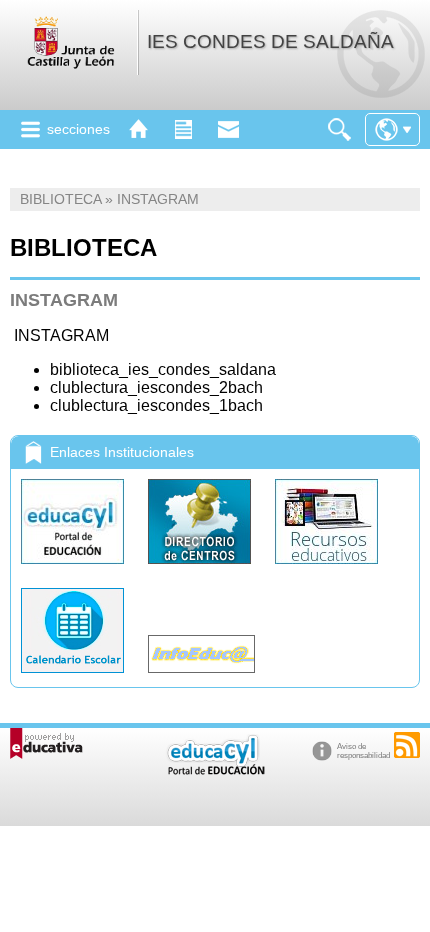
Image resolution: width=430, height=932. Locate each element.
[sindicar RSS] (407, 745)
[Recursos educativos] (326, 568)
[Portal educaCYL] (74, 568)
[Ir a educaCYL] (215, 770)
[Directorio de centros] (201, 568)
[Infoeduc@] (201, 677)
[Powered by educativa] (46, 743)
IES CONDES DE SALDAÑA (270, 41)
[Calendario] (74, 677)
